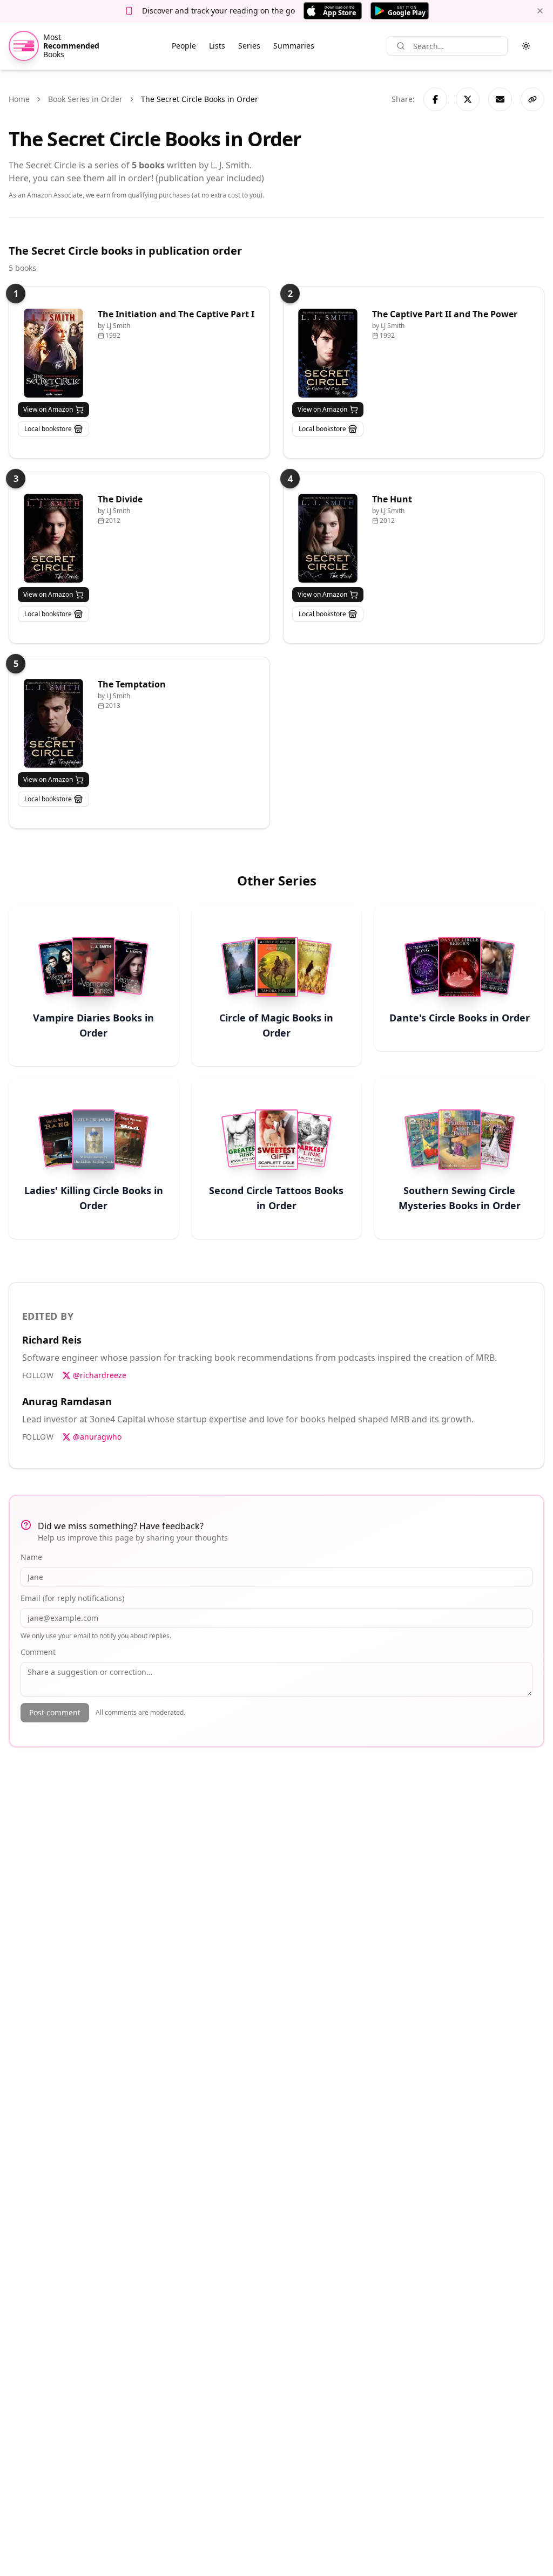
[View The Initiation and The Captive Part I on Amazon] (53, 353)
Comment (38, 1652)
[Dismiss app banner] (540, 11)
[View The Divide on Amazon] (53, 538)
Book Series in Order (85, 99)
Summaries (294, 46)
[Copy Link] (532, 99)
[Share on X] (468, 99)
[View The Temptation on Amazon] (53, 723)
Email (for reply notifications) (72, 1598)
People (184, 46)
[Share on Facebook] (435, 99)
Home (19, 99)
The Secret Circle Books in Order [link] (200, 99)
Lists (217, 46)
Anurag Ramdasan (67, 1401)
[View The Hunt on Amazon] (328, 538)
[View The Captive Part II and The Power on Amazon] (328, 353)
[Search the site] (401, 46)
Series (249, 46)
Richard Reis (52, 1340)
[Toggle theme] (526, 46)
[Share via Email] (500, 99)
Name (31, 1557)
